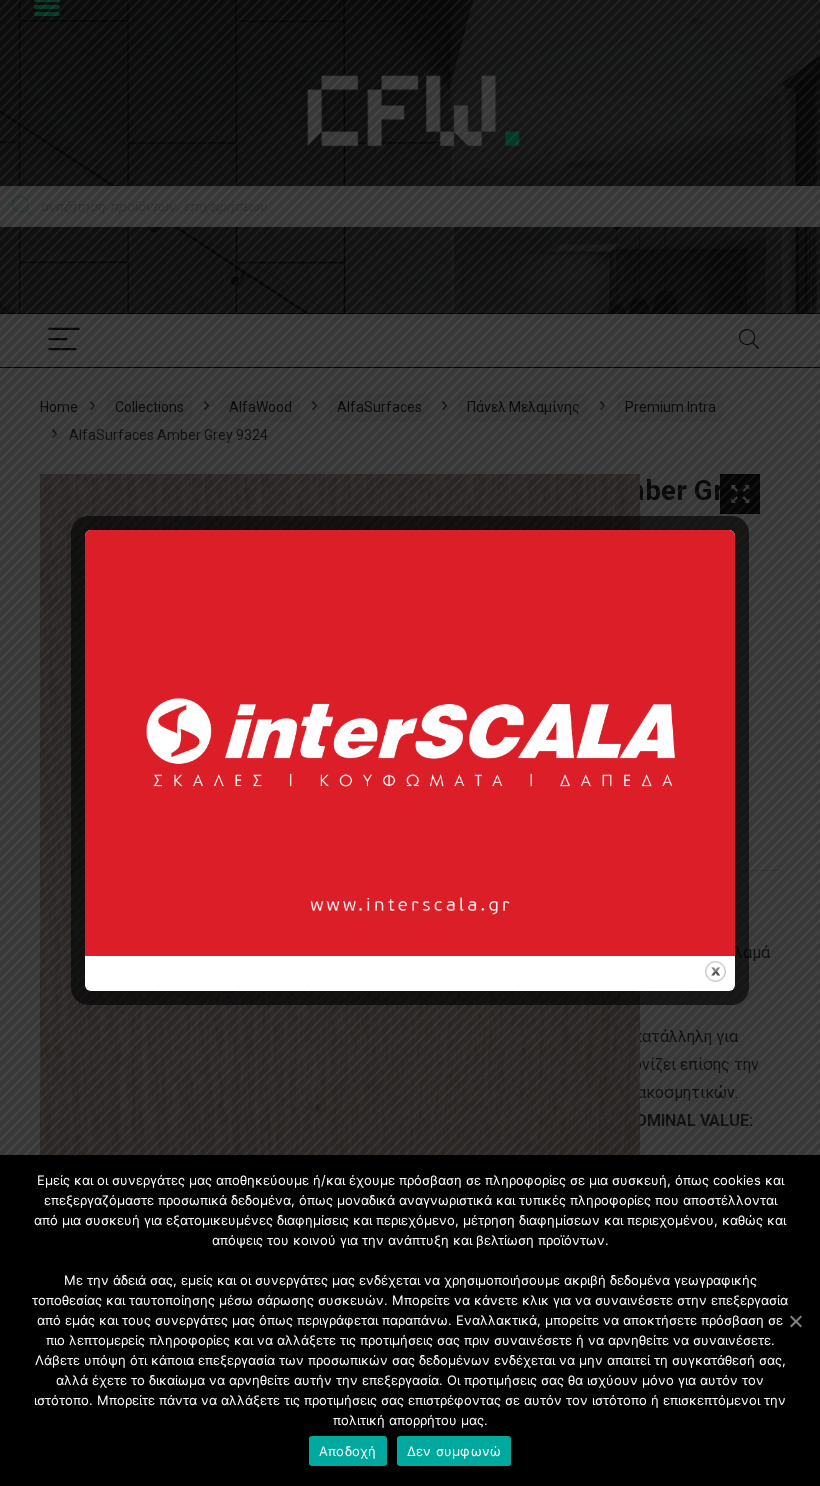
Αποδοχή (348, 1451)
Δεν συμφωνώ (454, 1451)
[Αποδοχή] (795, 1321)
